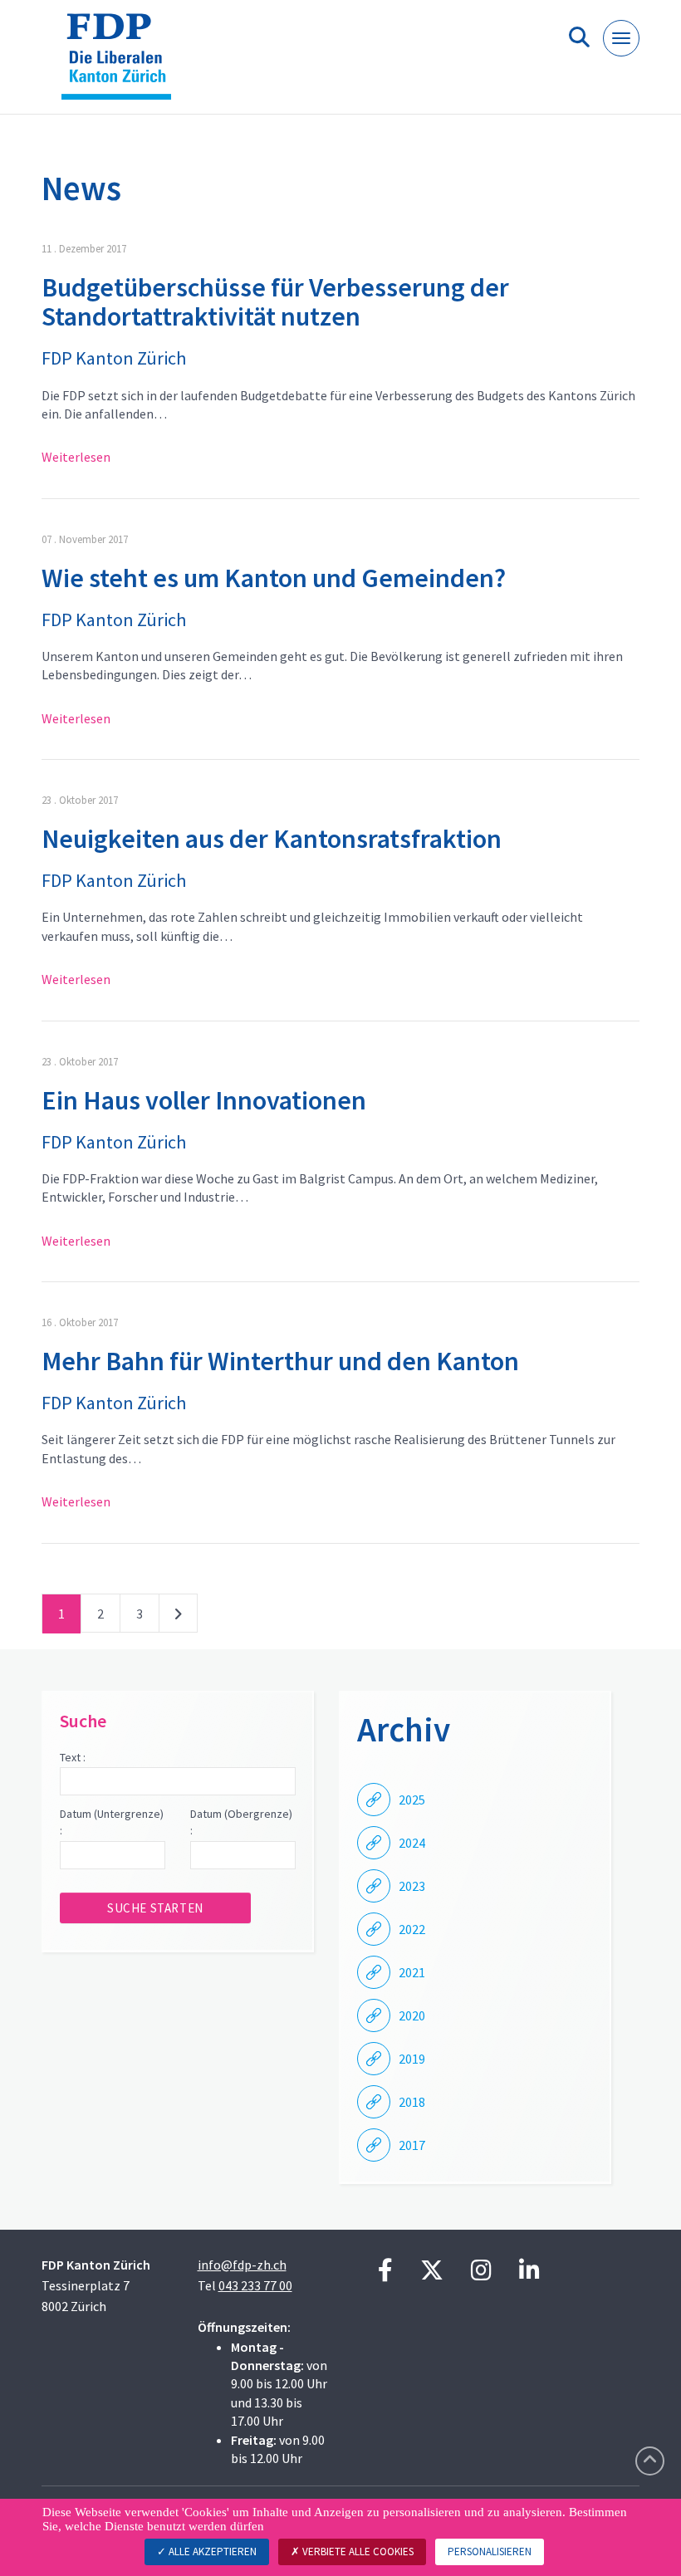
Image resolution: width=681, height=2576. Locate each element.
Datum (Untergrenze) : (112, 1822)
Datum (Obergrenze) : (241, 1822)
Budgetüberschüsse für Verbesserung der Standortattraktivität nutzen (275, 302)
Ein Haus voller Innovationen (204, 1100)
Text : (73, 1757)
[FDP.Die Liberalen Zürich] (122, 64)
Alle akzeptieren (211, 2552)
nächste (178, 1617)
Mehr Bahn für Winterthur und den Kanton (280, 1361)
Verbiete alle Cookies (357, 2552)
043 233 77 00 (255, 2285)
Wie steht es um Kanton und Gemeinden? (274, 578)
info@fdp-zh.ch (242, 2265)
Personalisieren (490, 2552)
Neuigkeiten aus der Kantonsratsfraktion (272, 839)
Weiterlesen (76, 457)
